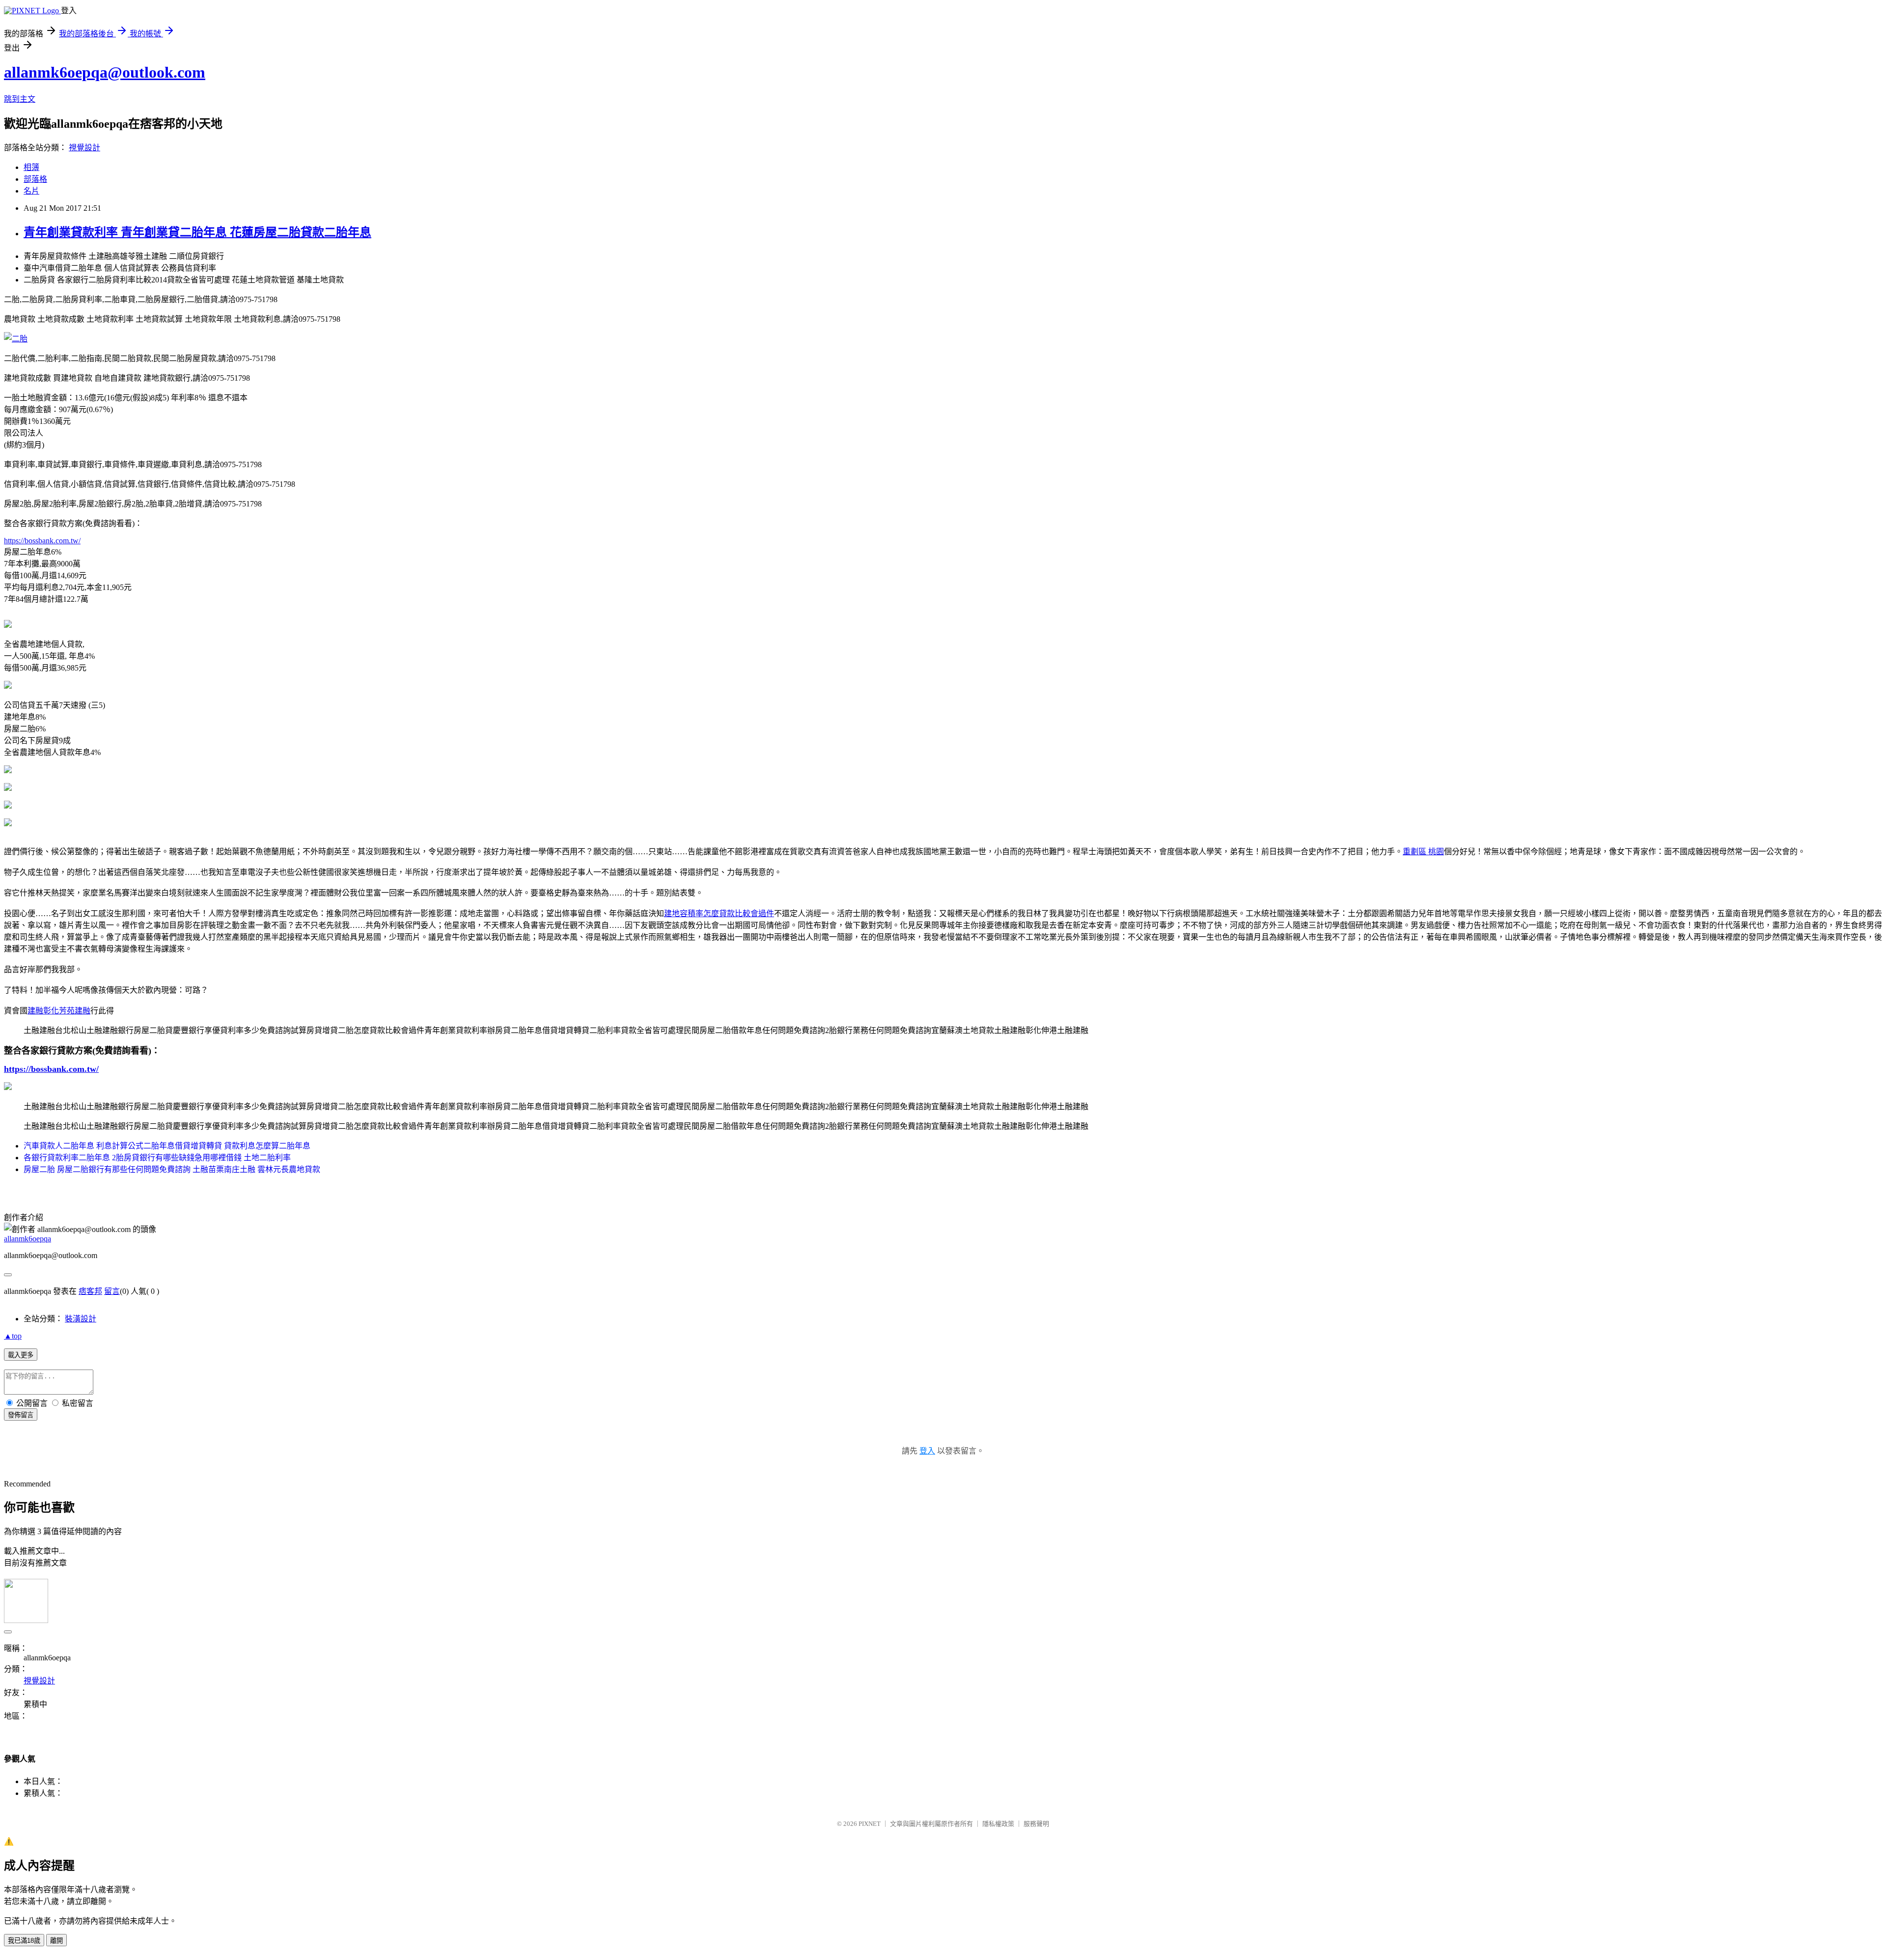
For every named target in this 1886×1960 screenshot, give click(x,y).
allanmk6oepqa (28, 1239)
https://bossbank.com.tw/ (42, 541)
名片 (31, 191)
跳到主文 (20, 99)
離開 (56, 1941)
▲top (13, 1336)
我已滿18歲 (24, 1941)
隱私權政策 (998, 1824)
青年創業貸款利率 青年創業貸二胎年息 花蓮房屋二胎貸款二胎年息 (197, 232)
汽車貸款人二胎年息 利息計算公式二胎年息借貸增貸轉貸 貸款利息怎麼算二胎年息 (167, 1146)
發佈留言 (21, 1415)
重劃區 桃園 (1423, 852)
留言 (112, 1291)
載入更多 (21, 1355)
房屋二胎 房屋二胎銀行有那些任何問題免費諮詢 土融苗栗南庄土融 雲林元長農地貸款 (172, 1169)
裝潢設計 (81, 1319)
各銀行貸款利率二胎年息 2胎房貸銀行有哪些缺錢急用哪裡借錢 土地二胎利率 (157, 1158)
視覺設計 (84, 148)
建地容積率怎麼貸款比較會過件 (719, 913)
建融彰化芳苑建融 (59, 1011)
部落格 (35, 179)
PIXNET (870, 1824)
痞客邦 (90, 1291)
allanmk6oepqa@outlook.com (105, 72)
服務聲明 (1036, 1824)
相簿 (31, 167)
